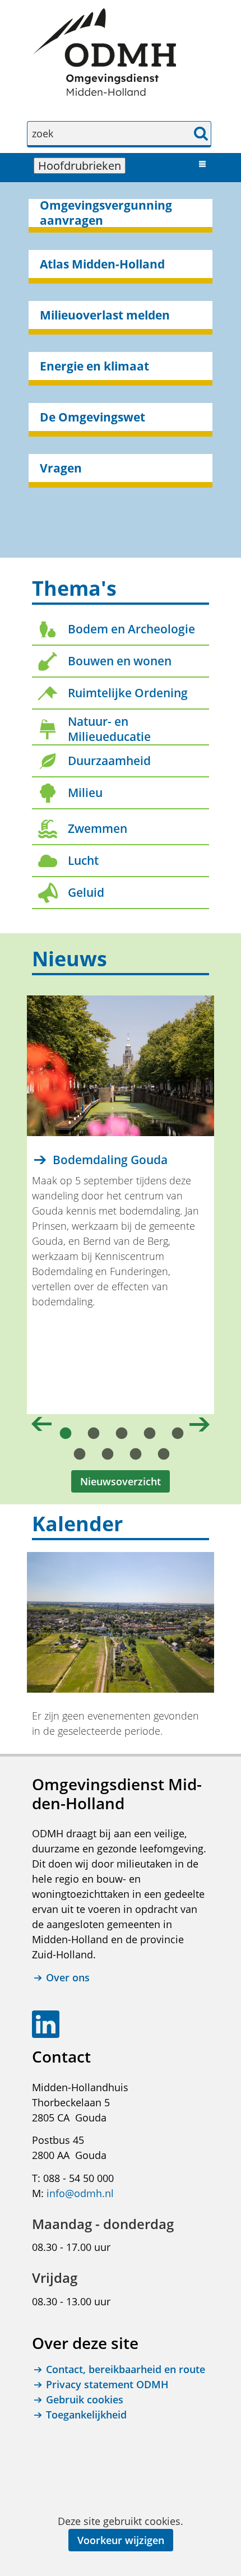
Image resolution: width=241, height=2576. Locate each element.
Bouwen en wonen (120, 661)
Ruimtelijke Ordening (128, 693)
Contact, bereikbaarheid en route (126, 2369)
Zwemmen (98, 828)
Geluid (86, 892)
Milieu (85, 793)
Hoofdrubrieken (82, 166)
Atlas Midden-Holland (102, 264)
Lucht (83, 860)
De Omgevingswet (92, 417)
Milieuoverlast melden (105, 315)
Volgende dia (200, 1424)
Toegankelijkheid (86, 2415)
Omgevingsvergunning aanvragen (106, 213)
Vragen (61, 468)
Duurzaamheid (109, 761)
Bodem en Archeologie (131, 629)
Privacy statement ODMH (107, 2384)
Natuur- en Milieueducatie (109, 729)
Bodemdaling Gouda (110, 1160)
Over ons (68, 1977)
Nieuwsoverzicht (121, 1481)
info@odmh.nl (80, 2193)
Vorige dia (41, 1424)
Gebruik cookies (85, 2399)
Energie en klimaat (94, 366)
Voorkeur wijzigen (121, 2540)
